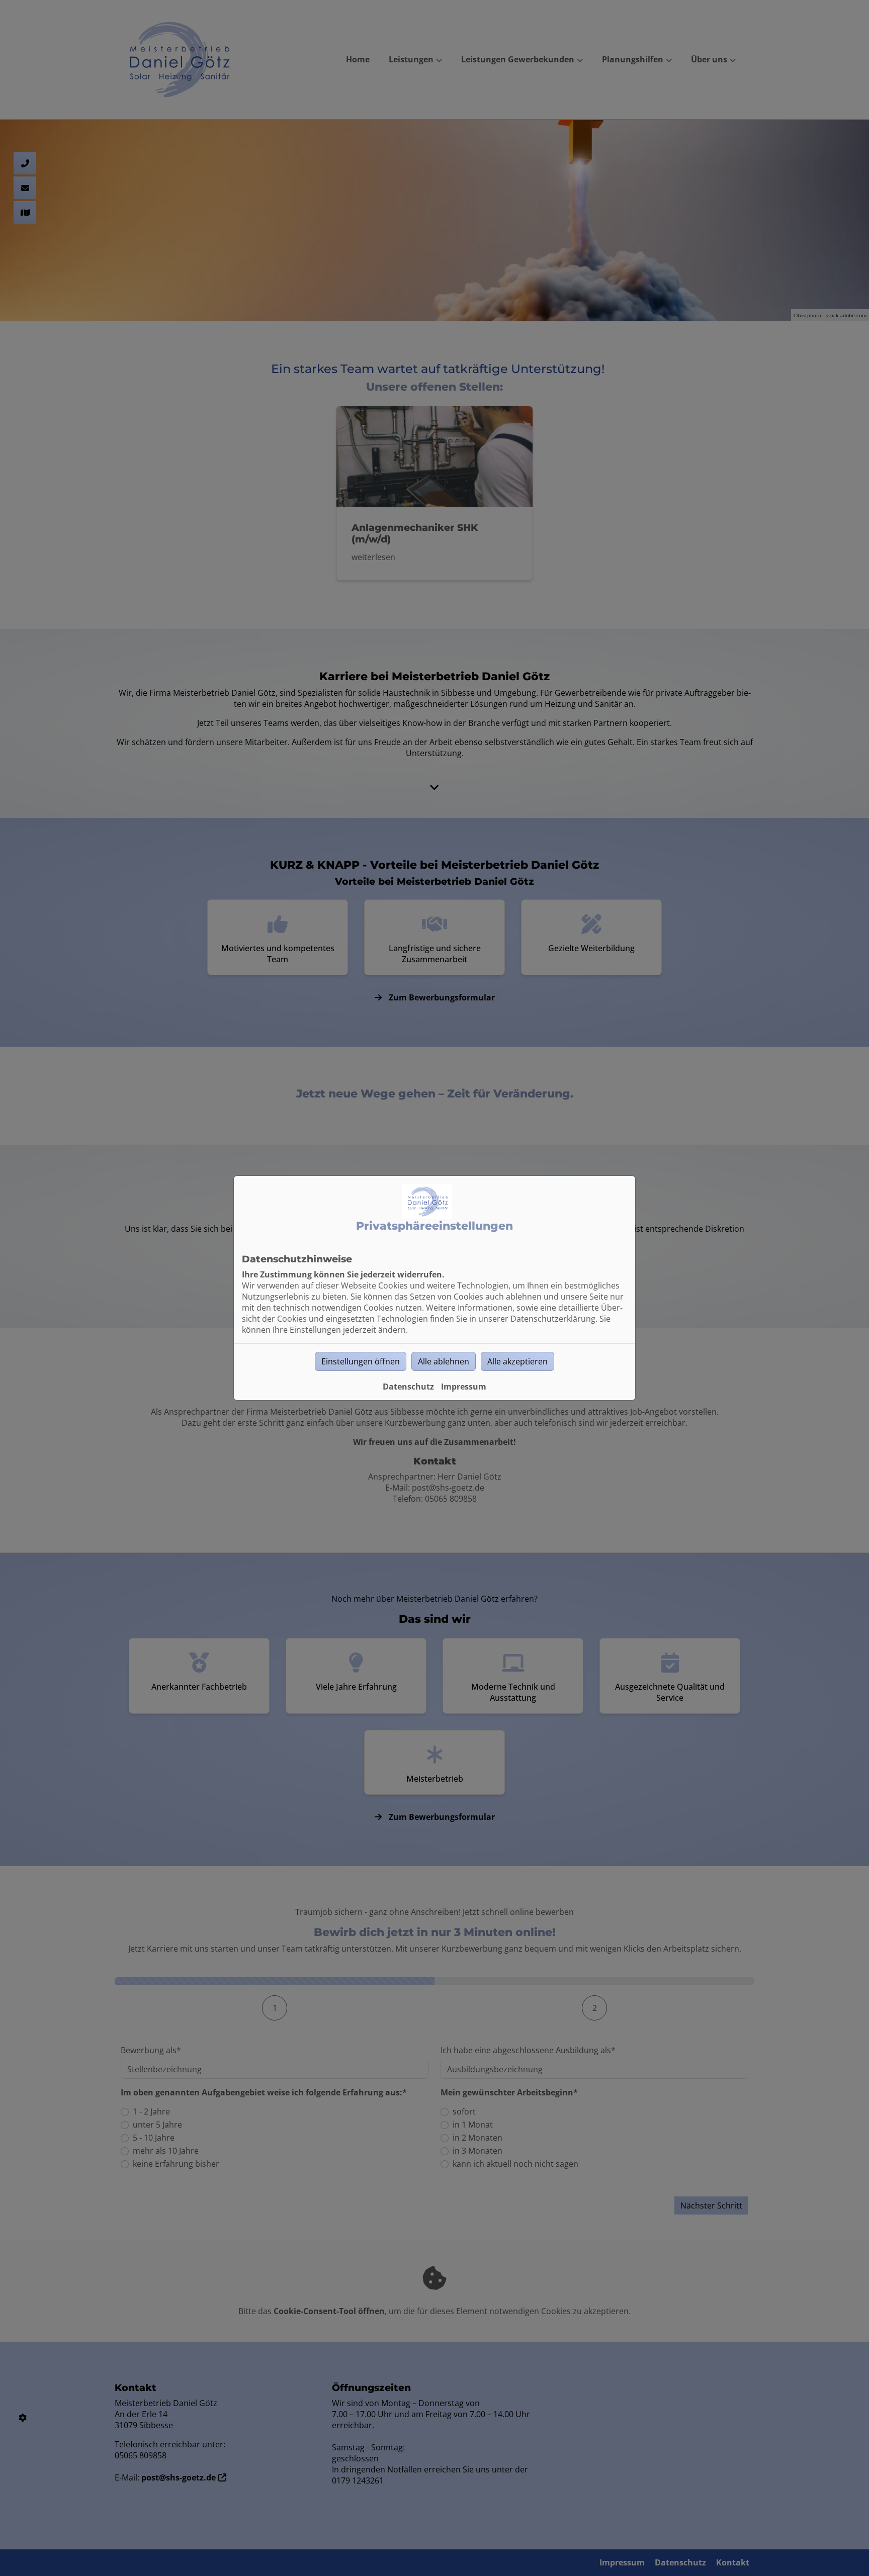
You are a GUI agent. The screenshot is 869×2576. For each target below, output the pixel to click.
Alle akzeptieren (517, 1361)
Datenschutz (408, 1387)
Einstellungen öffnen (361, 1361)
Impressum (464, 1387)
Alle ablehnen (444, 1361)
